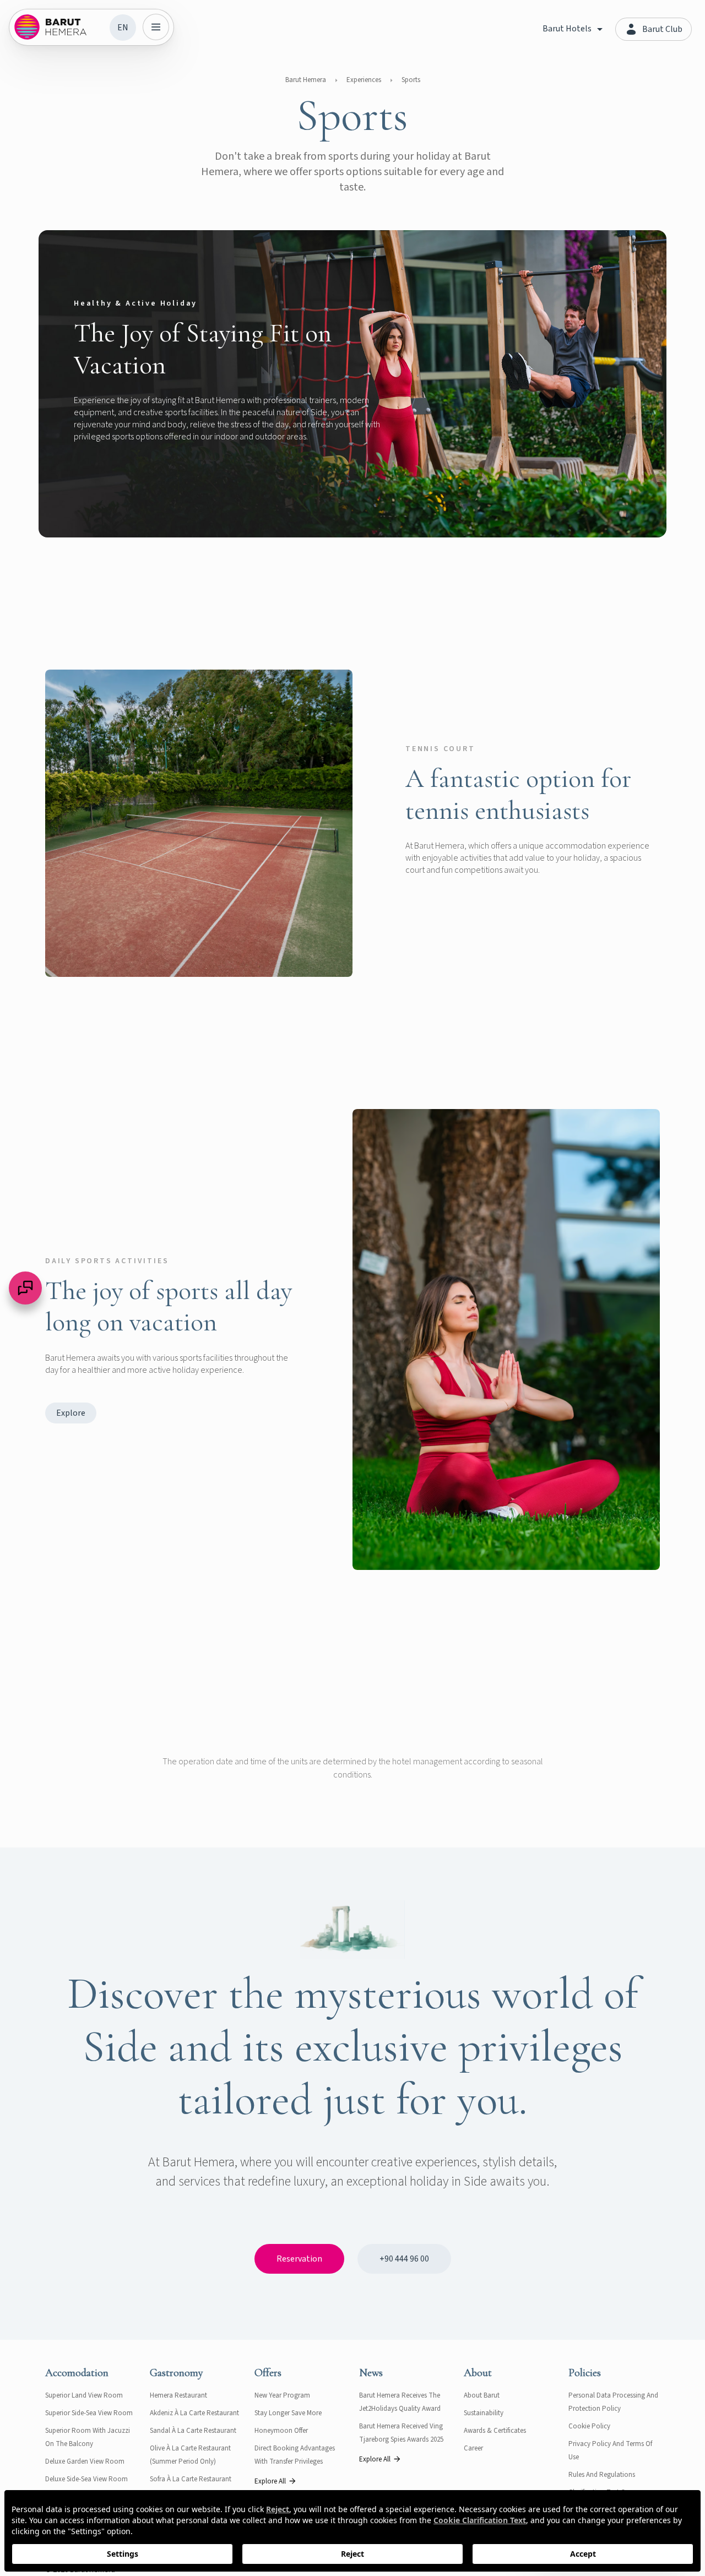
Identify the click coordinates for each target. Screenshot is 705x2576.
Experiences (364, 80)
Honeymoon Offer (281, 2431)
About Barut (482, 2395)
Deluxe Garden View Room (85, 2461)
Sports (411, 80)
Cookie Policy (589, 2426)
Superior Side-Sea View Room (89, 2413)
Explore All (270, 2481)
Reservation (299, 2259)
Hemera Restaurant (178, 2395)
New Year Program (282, 2395)
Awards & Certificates (495, 2431)
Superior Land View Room (84, 2395)
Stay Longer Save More (288, 2413)
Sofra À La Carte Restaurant (191, 2479)
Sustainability (484, 2413)
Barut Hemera (306, 80)
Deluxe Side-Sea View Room (86, 2479)
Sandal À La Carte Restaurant (193, 2431)
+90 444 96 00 (404, 2259)
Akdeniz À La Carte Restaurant (194, 2413)
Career (473, 2448)
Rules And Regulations (602, 2475)
